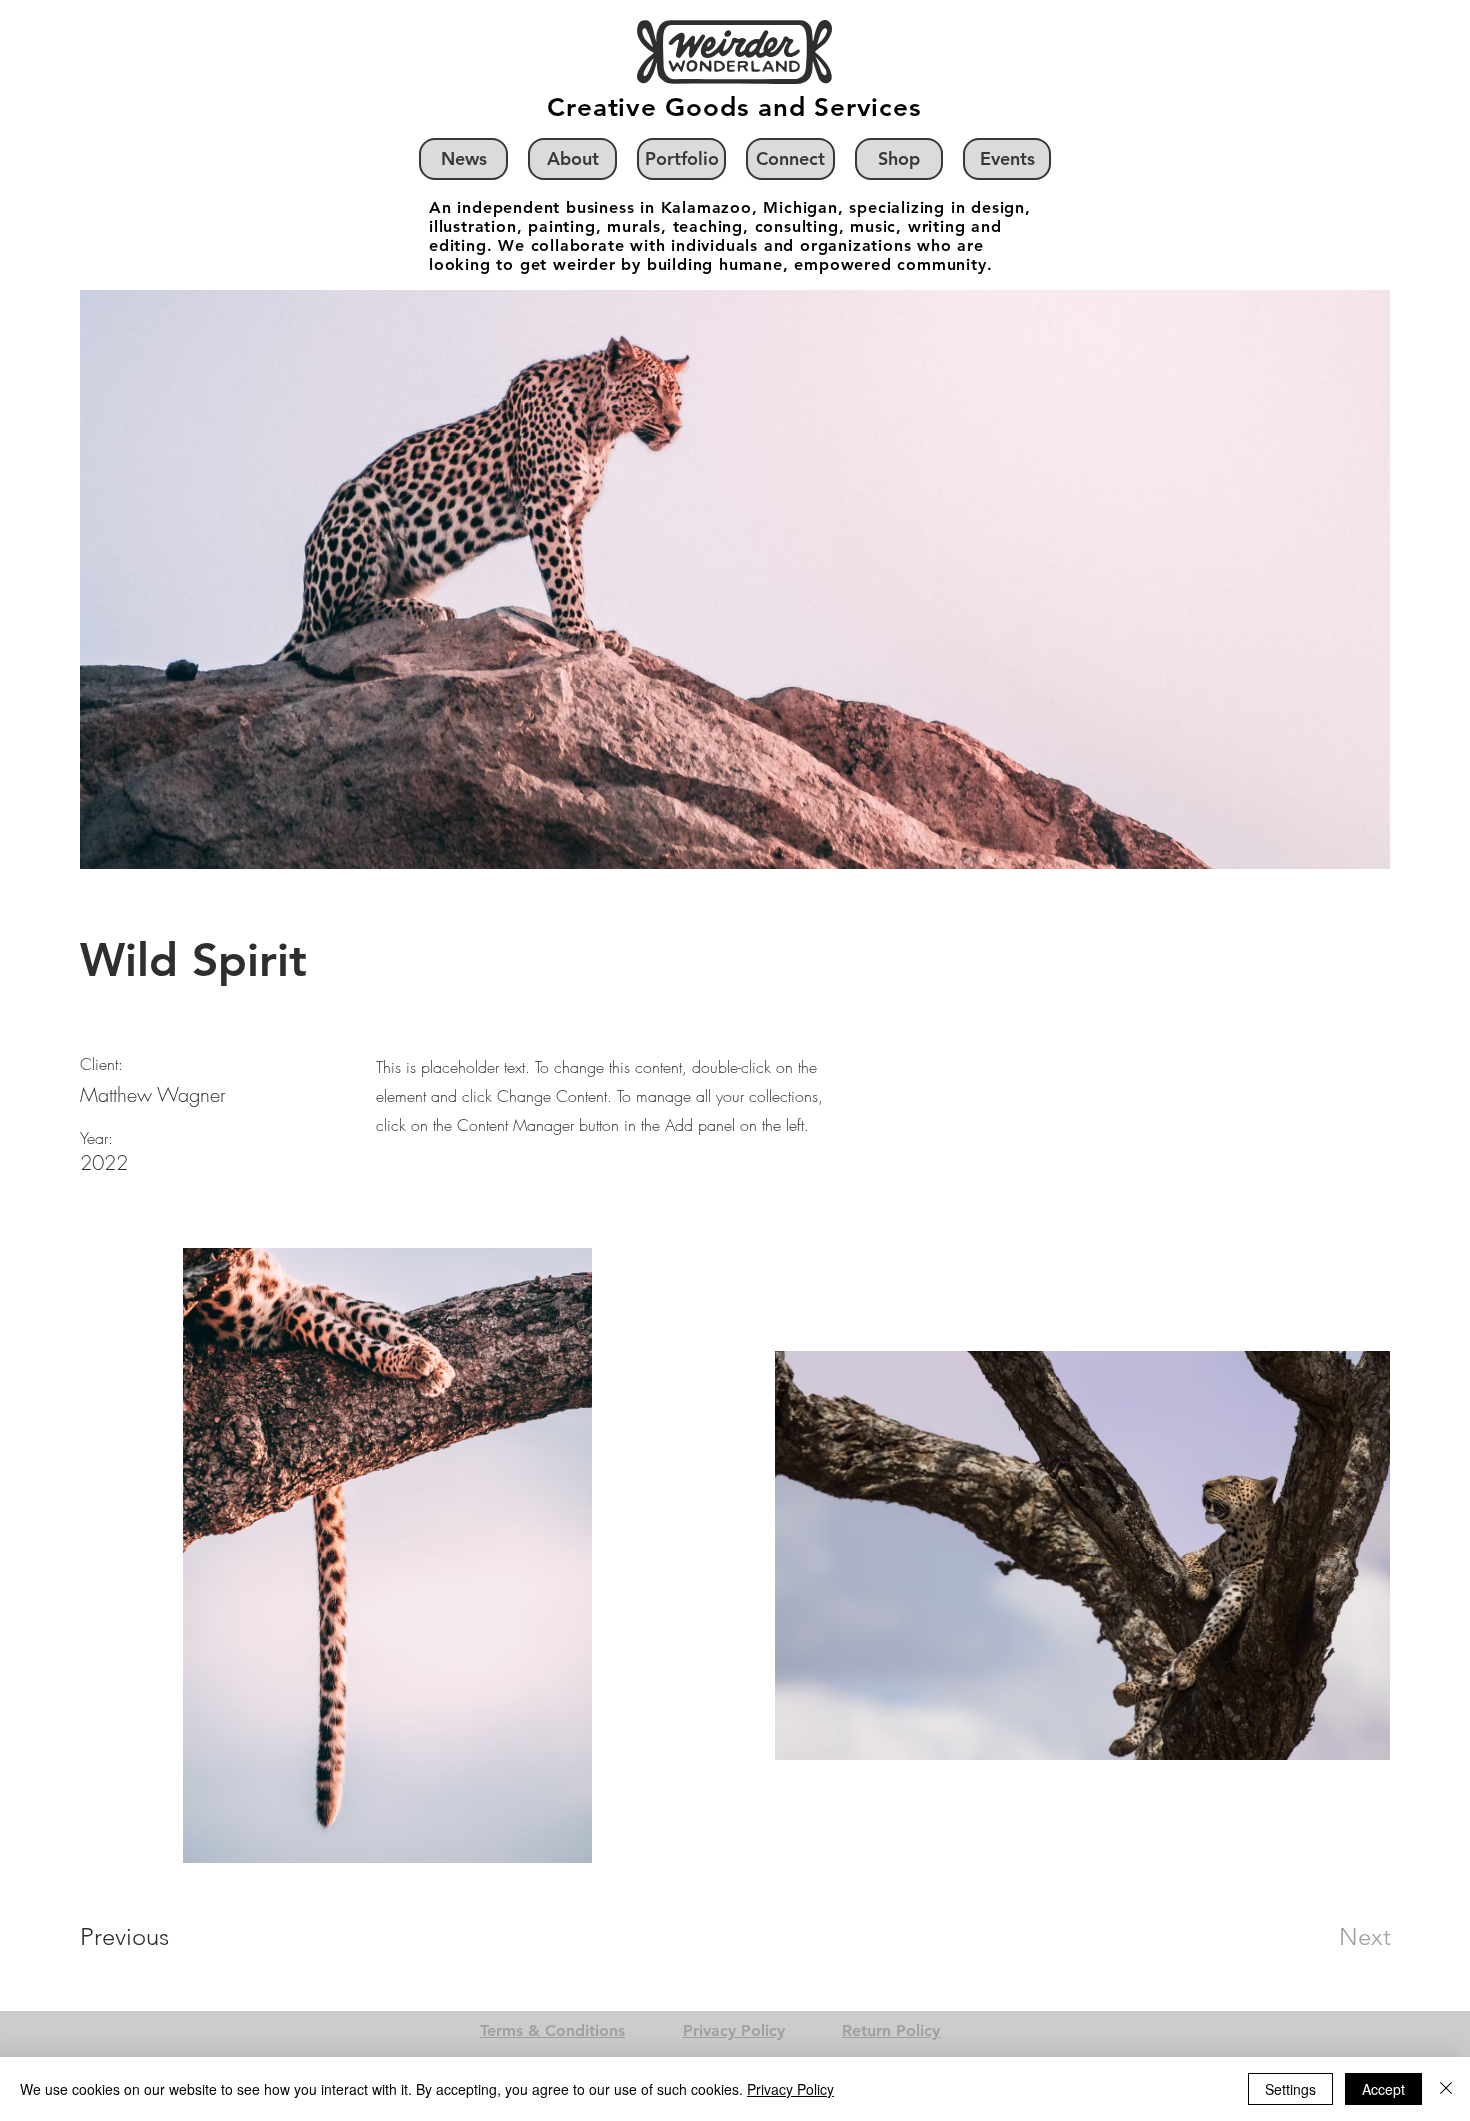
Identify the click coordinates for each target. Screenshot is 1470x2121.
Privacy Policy (790, 2089)
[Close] (1446, 2089)
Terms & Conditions (552, 2030)
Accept (1383, 2089)
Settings (1290, 2089)
